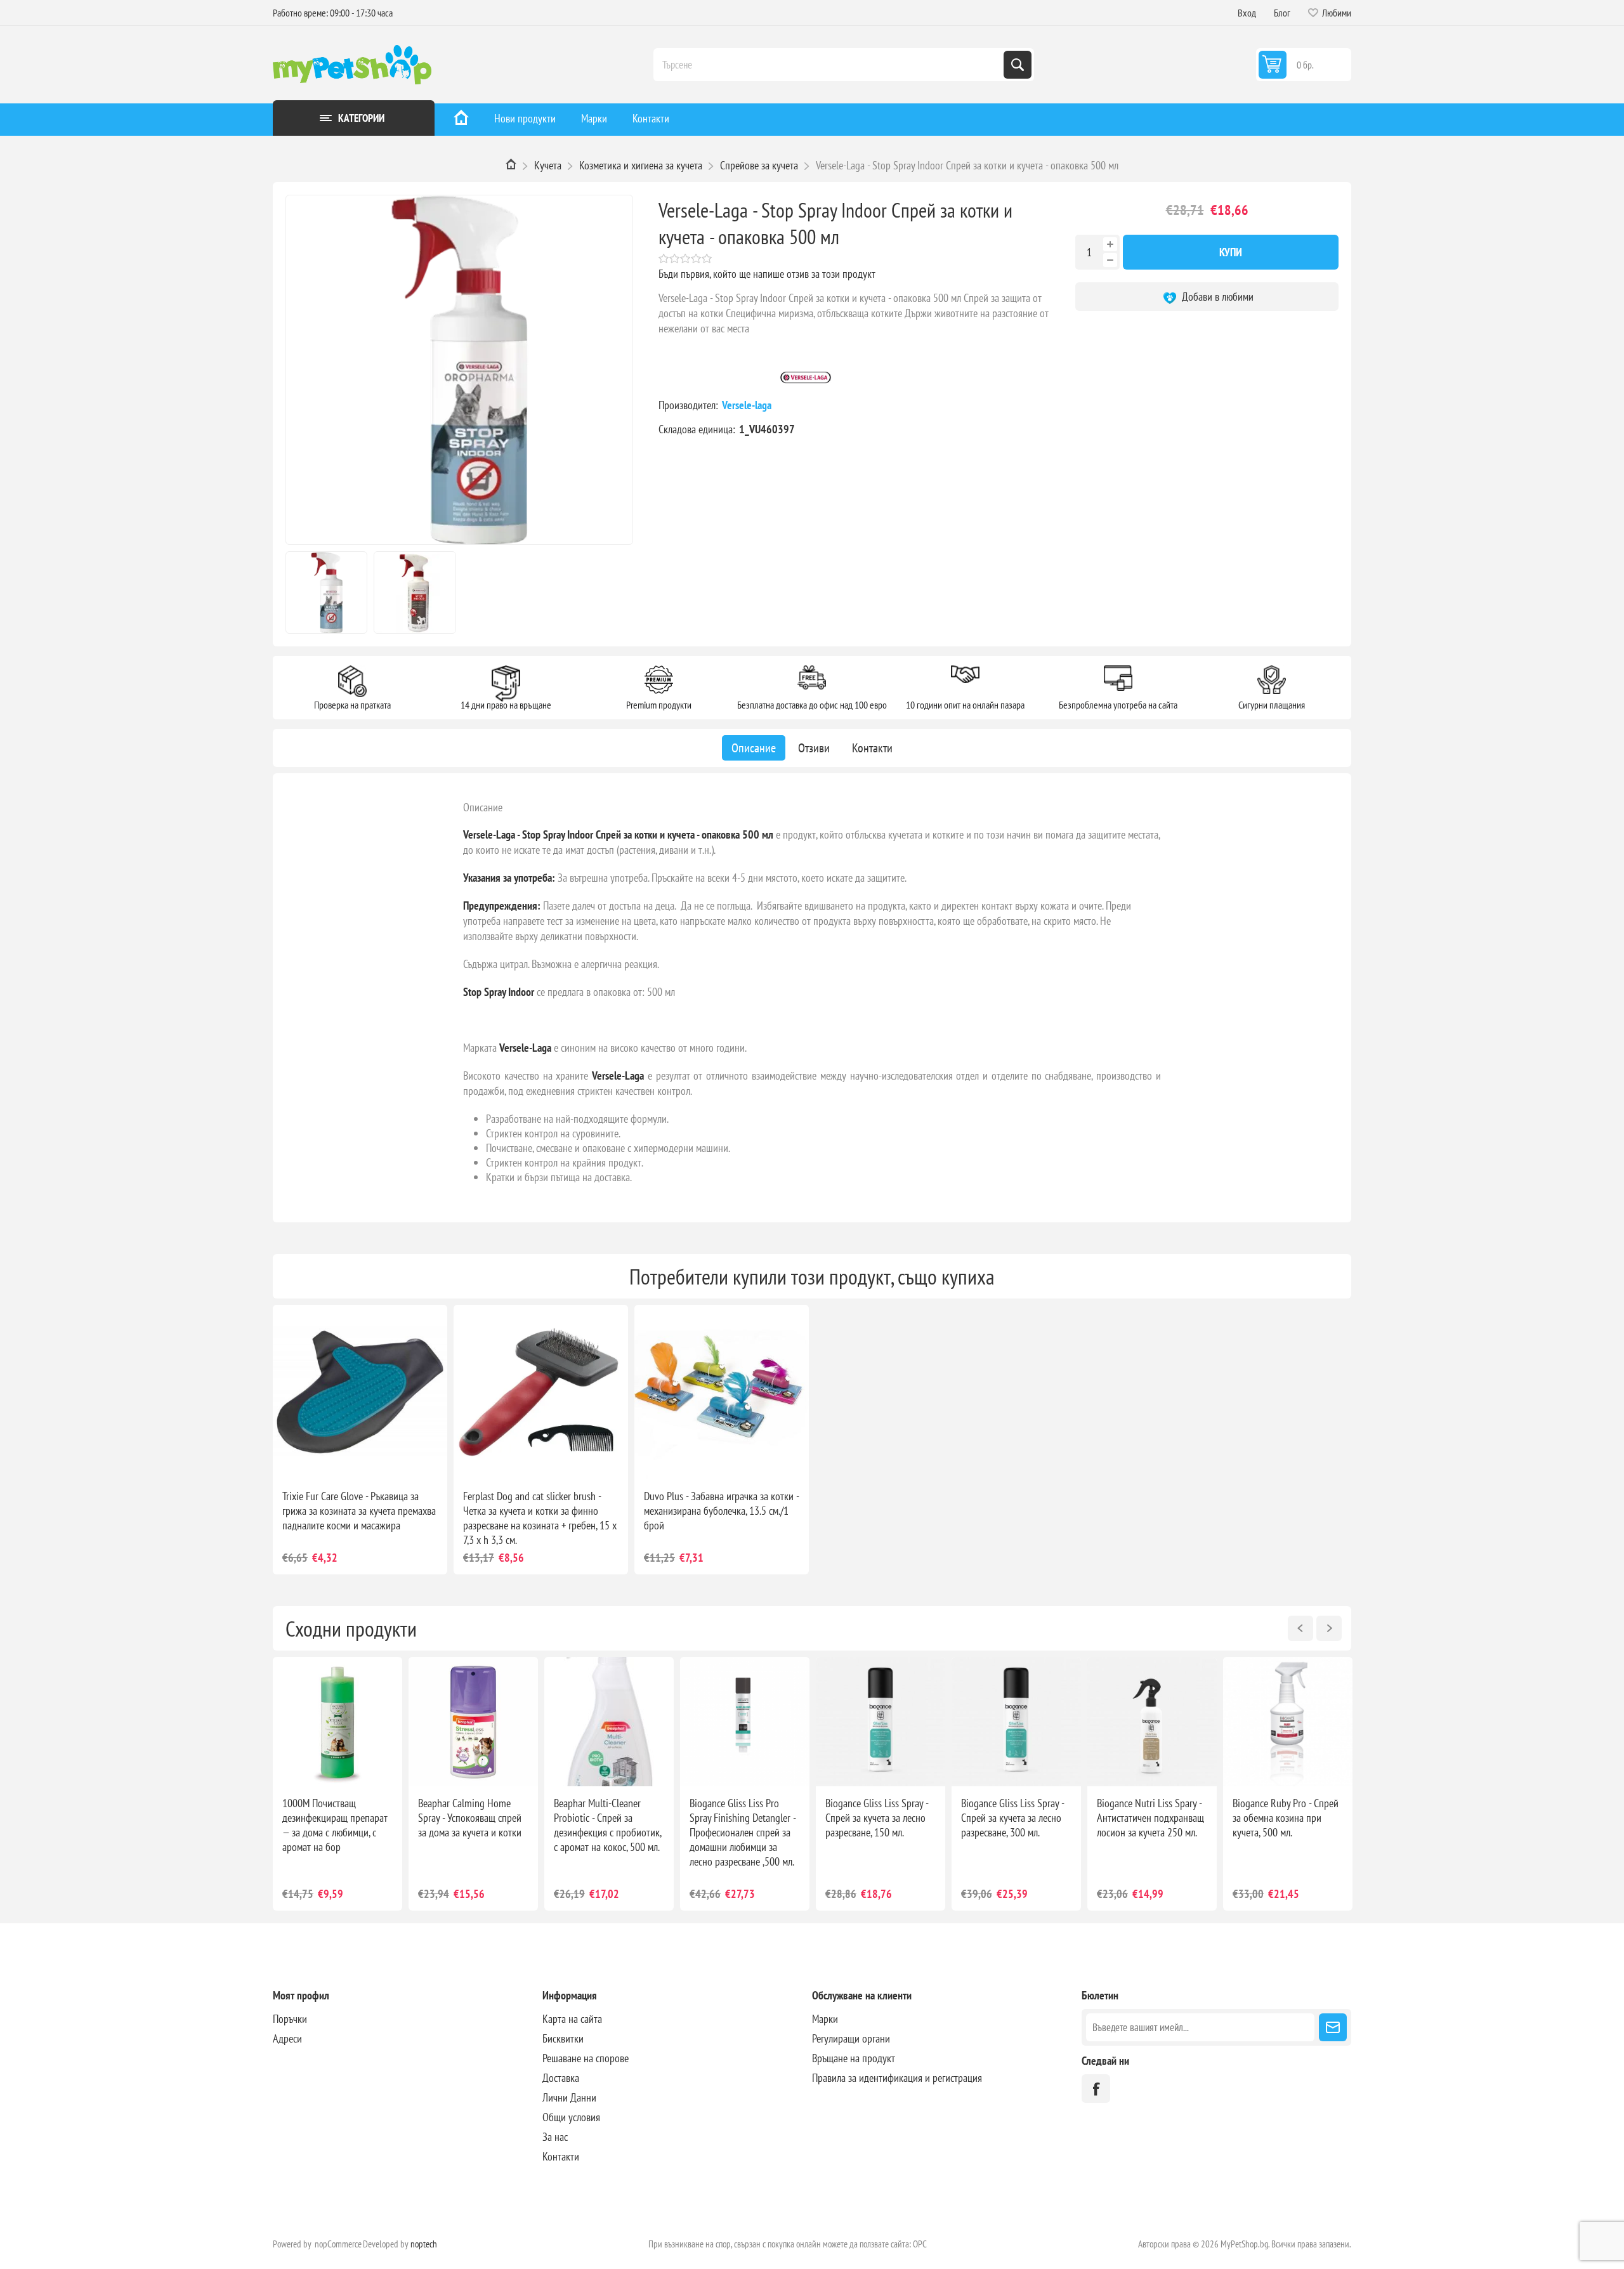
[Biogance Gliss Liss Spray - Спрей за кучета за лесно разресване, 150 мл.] (881, 1722)
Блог (1282, 13)
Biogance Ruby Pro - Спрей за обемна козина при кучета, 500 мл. (1286, 1818)
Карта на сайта (572, 2019)
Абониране (1333, 2027)
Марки (594, 118)
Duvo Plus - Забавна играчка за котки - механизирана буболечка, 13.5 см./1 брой (721, 1511)
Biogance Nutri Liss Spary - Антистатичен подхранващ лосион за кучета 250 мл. (1150, 1818)
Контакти (651, 118)
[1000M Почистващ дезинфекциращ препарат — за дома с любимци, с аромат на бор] (337, 1722)
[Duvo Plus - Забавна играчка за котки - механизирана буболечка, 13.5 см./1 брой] (722, 1392)
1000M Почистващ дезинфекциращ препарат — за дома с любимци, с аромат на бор (335, 1825)
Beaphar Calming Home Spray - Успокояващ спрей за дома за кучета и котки (470, 1818)
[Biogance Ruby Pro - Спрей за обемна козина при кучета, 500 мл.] (1288, 1722)
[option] (337, 1784)
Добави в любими (1216, 297)
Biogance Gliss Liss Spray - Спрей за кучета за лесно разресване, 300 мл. (1012, 1818)
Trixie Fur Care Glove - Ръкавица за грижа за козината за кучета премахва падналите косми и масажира (359, 1511)
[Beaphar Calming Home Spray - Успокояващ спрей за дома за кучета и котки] (473, 1722)
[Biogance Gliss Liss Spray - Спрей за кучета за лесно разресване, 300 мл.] (1016, 1722)
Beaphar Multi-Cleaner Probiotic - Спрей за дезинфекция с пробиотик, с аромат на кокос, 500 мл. (607, 1825)
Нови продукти (525, 118)
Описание (483, 807)
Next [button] (1329, 1628)
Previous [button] (1300, 1628)
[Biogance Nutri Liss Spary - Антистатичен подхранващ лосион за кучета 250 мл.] (1152, 1722)
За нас (555, 2137)
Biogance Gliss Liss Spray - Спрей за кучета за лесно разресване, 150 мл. (877, 1818)
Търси (1018, 65)
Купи (1231, 252)
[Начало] (461, 120)
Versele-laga (748, 405)
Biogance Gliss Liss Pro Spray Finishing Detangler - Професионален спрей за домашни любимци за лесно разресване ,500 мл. (743, 1832)
